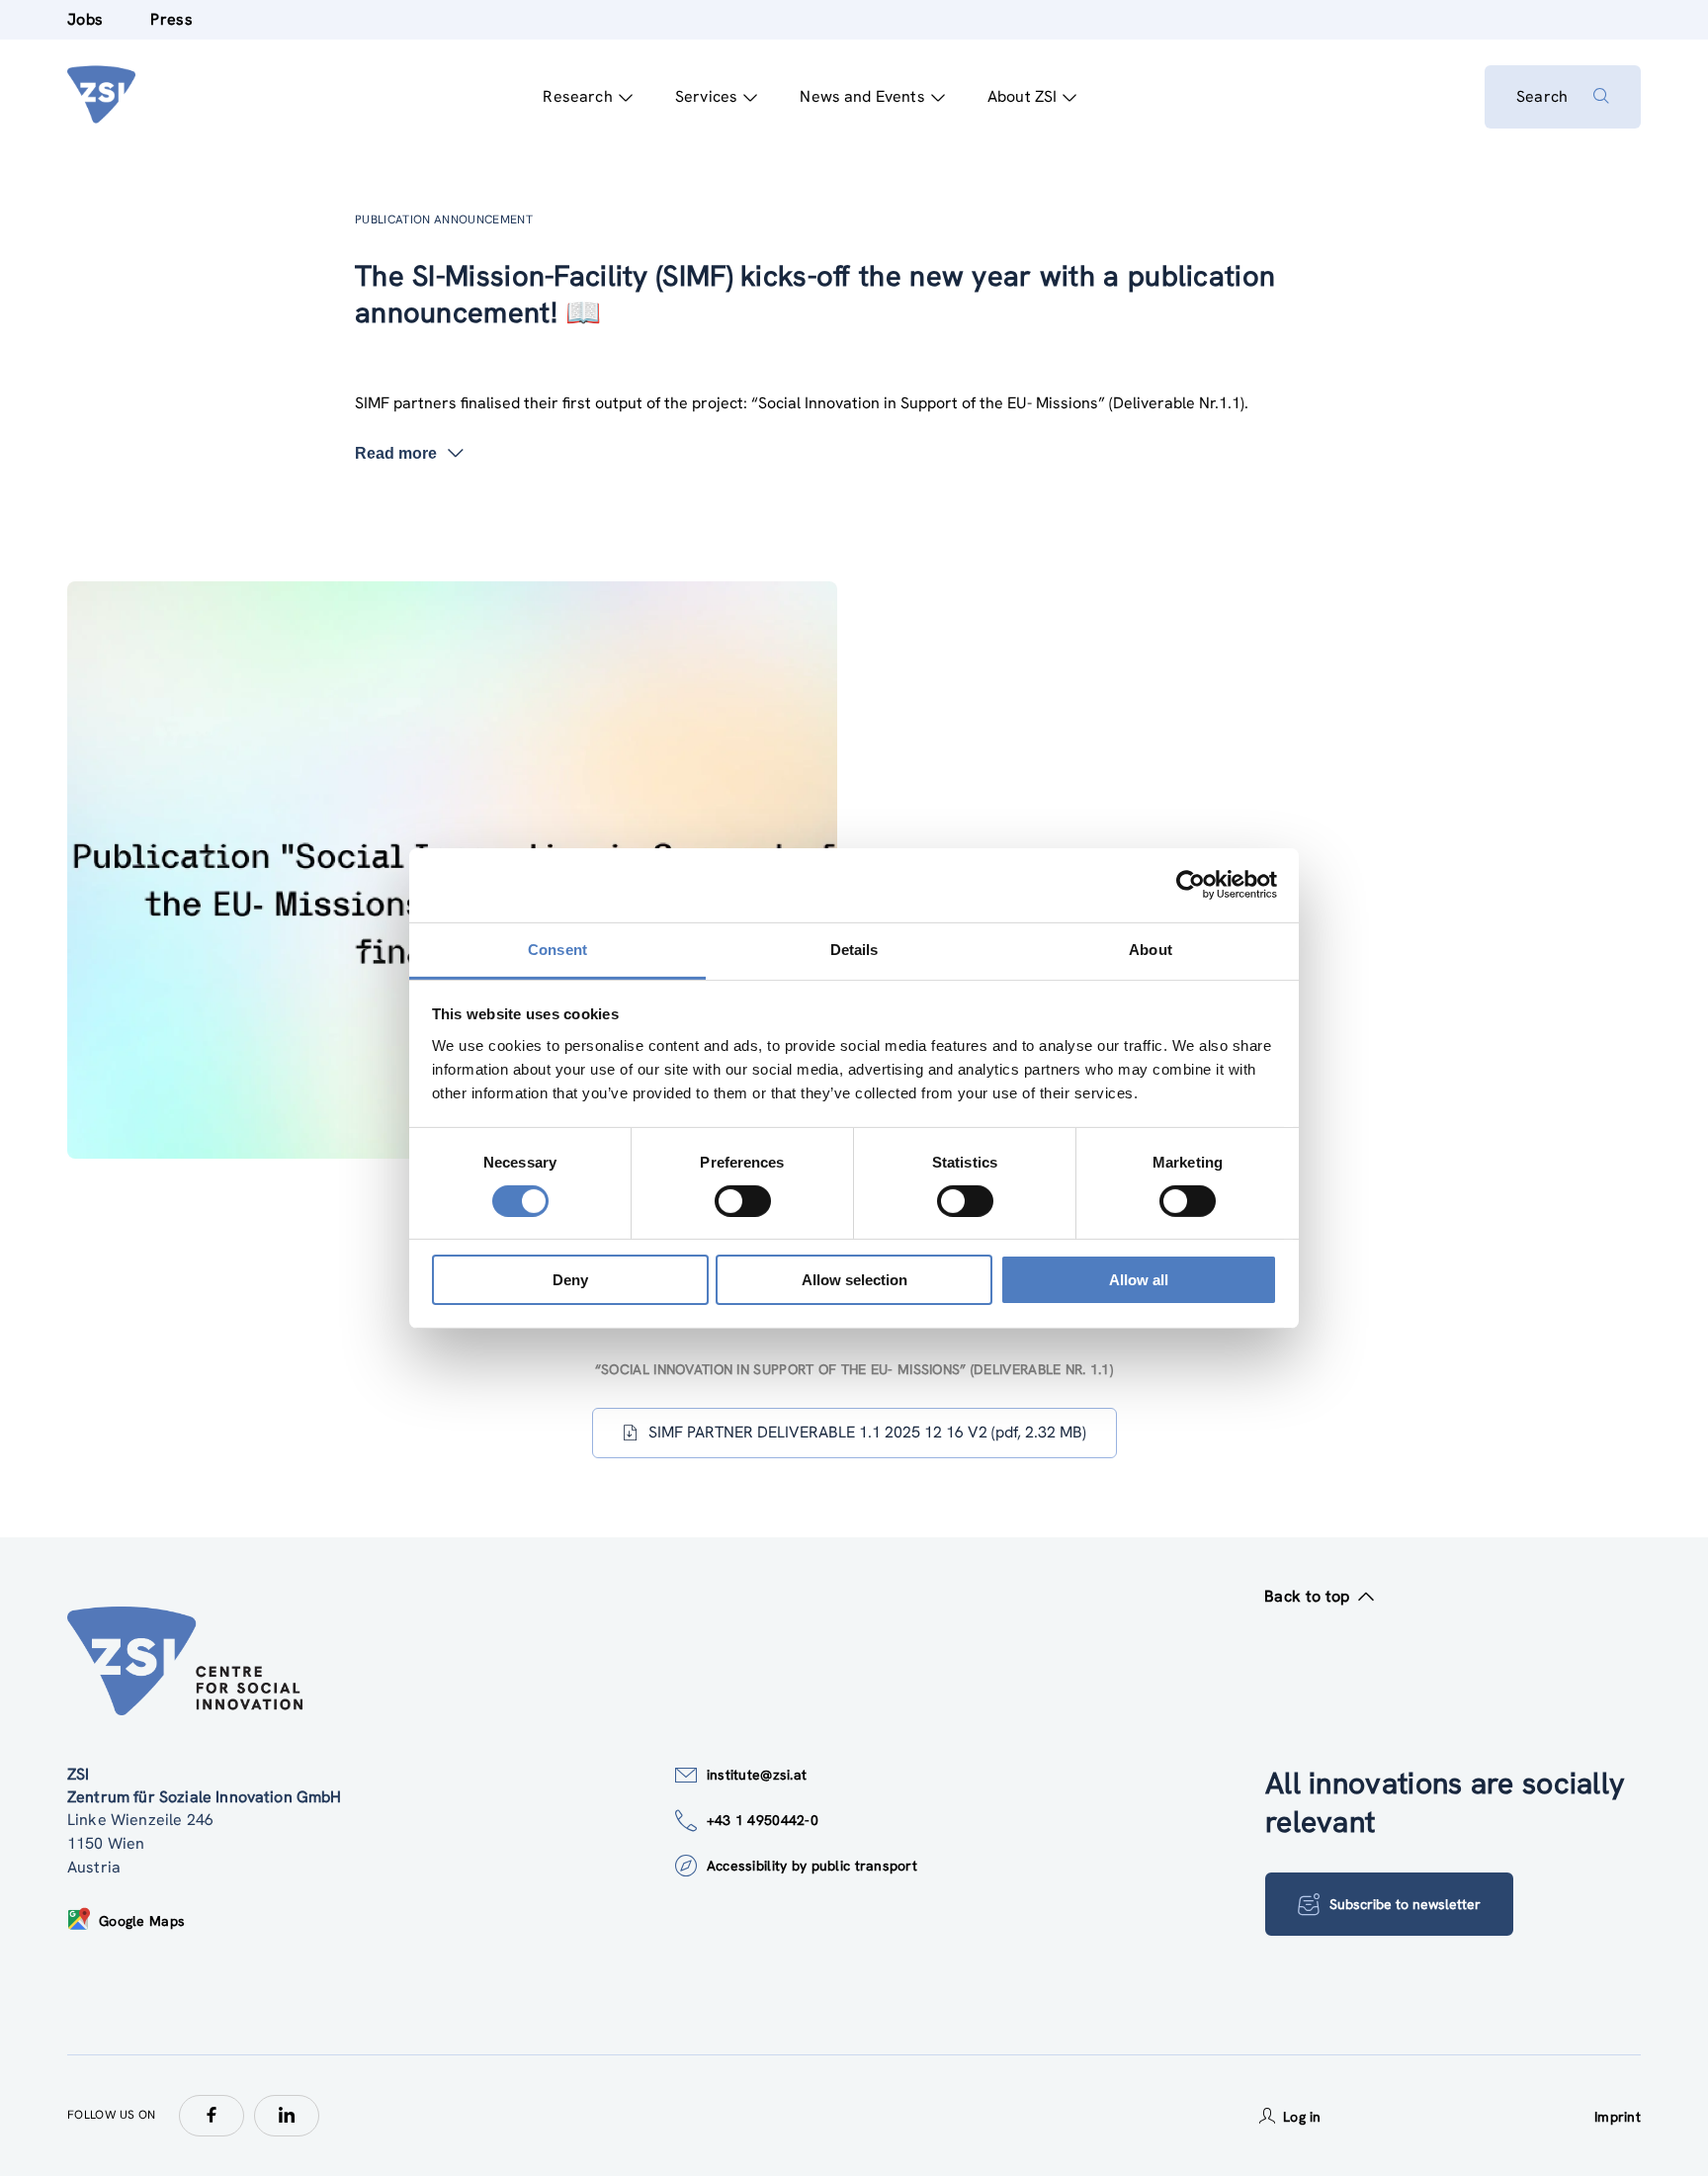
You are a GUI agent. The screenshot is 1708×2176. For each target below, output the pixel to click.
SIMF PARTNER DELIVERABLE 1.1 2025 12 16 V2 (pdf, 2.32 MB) (867, 1432)
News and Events (862, 96)
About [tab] (1151, 949)
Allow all (1139, 1280)
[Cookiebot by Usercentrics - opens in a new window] (1191, 885)
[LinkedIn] (287, 2116)
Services (706, 96)
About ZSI (1022, 96)
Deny (570, 1280)
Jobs (85, 19)
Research (577, 96)
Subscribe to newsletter (1405, 1904)
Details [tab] (854, 949)
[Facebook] (212, 2116)
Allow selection (854, 1280)
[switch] (743, 1201)
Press (171, 19)
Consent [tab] (557, 949)
